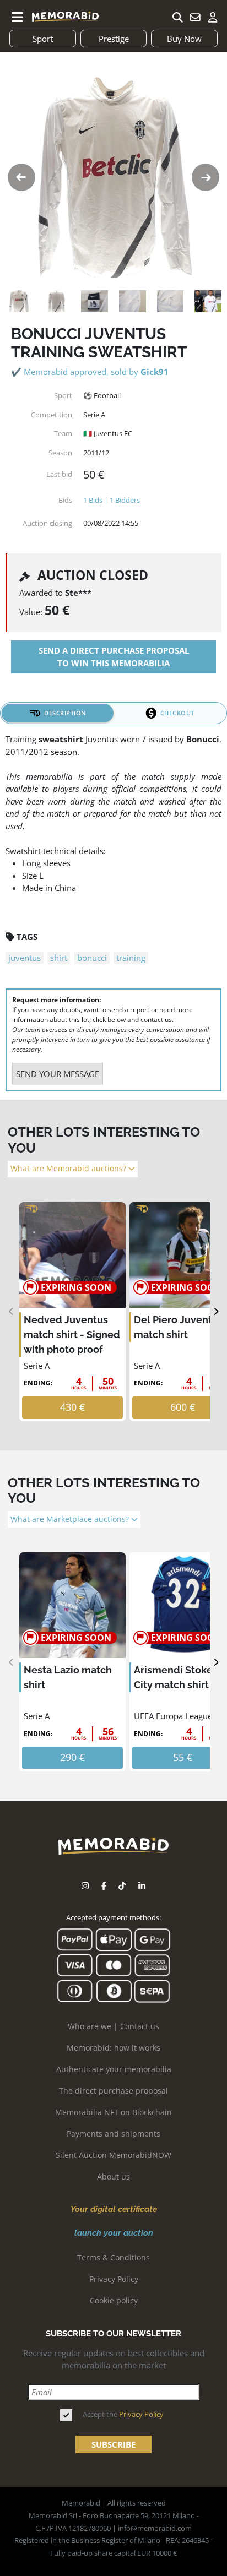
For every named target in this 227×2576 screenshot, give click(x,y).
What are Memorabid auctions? (69, 1169)
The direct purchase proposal (113, 2091)
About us (113, 2176)
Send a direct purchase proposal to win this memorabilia (114, 657)
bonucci (92, 958)
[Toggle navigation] (18, 17)
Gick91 (155, 372)
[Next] (216, 1312)
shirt (59, 958)
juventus (25, 958)
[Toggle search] (177, 17)
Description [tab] (65, 713)
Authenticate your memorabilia (114, 2069)
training (131, 958)
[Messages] (195, 17)
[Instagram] (85, 1886)
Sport (43, 39)
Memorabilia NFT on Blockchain (113, 2112)
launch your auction (114, 2233)
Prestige (114, 39)
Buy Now (184, 39)
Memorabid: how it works (113, 2048)
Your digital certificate (114, 2209)
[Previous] (11, 1312)
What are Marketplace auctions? (71, 1519)
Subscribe (113, 2444)
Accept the (123, 2414)
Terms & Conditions (113, 2257)
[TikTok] (122, 1886)
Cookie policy (114, 2300)
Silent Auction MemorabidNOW (113, 2155)
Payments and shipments (113, 2134)
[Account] (213, 17)
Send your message (58, 1074)
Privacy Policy (114, 2279)
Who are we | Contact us (113, 2026)
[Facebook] (104, 1886)
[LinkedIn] (142, 1886)
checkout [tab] (177, 713)
